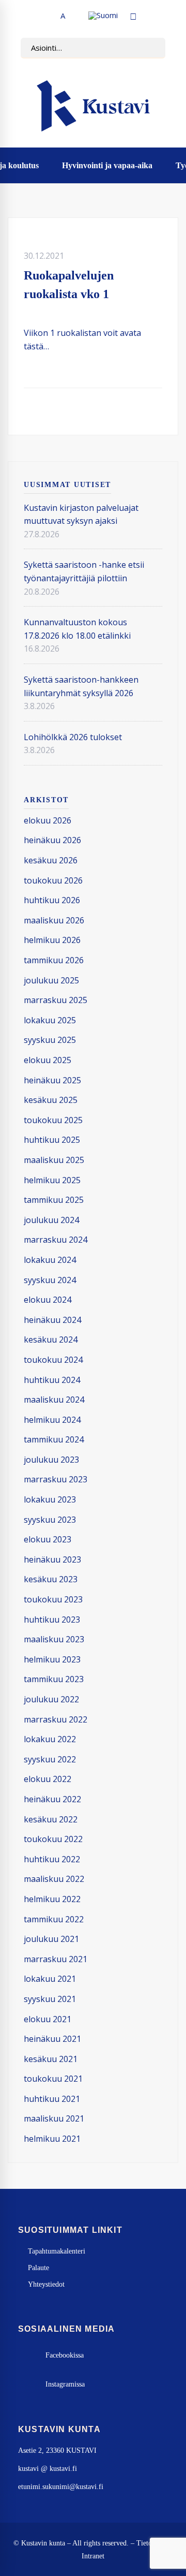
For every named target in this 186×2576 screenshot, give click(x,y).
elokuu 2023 (48, 1539)
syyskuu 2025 (50, 1040)
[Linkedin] (143, 411)
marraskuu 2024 (56, 1240)
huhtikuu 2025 (52, 1140)
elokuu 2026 (48, 820)
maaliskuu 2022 (54, 1879)
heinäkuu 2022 (52, 1799)
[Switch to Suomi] (103, 16)
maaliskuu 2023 (54, 1639)
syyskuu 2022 (50, 1759)
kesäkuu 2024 (51, 1339)
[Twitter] (126, 411)
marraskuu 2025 (56, 1000)
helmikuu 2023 (52, 1659)
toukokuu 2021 (53, 2079)
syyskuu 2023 (50, 1520)
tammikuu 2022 (54, 1919)
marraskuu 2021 (56, 1959)
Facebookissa (65, 2355)
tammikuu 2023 (54, 1679)
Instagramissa (65, 2384)
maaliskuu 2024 (54, 1400)
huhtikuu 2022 (52, 1859)
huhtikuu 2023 (52, 1620)
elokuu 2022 (48, 1779)
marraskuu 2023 (56, 1479)
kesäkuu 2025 (51, 1100)
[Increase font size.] (73, 16)
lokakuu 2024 (50, 1260)
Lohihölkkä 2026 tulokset (73, 737)
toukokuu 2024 (53, 1360)
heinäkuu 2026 (52, 840)
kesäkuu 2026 (51, 860)
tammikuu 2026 (54, 960)
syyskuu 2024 (50, 1280)
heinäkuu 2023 (52, 1559)
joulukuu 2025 (51, 980)
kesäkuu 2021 (51, 2059)
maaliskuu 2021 (54, 2118)
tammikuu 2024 (54, 1439)
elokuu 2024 (48, 1300)
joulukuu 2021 (51, 1939)
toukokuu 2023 (53, 1599)
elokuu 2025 (48, 1060)
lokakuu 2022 (50, 1739)
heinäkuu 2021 (52, 2039)
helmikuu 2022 (52, 1899)
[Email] (159, 411)
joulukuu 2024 (51, 1220)
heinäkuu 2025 (52, 1080)
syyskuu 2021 (50, 1999)
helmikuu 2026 (52, 940)
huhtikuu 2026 (52, 900)
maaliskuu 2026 (54, 920)
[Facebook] (110, 411)
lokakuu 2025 (50, 1020)
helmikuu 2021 (52, 2139)
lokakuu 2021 (50, 1979)
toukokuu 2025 (53, 1120)
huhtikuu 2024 (52, 1380)
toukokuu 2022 (53, 1839)
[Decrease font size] (52, 16)
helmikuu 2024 (52, 1420)
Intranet (93, 2556)
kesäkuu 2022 (51, 1819)
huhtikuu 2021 (52, 2099)
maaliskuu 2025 (54, 1160)
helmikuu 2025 (52, 1180)
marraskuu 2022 (56, 1719)
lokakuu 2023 (50, 1499)
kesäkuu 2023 (51, 1579)
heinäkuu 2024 (52, 1320)
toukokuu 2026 (53, 880)
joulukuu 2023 (51, 1460)
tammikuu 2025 (54, 1200)
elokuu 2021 (48, 2019)
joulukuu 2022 (51, 1699)
